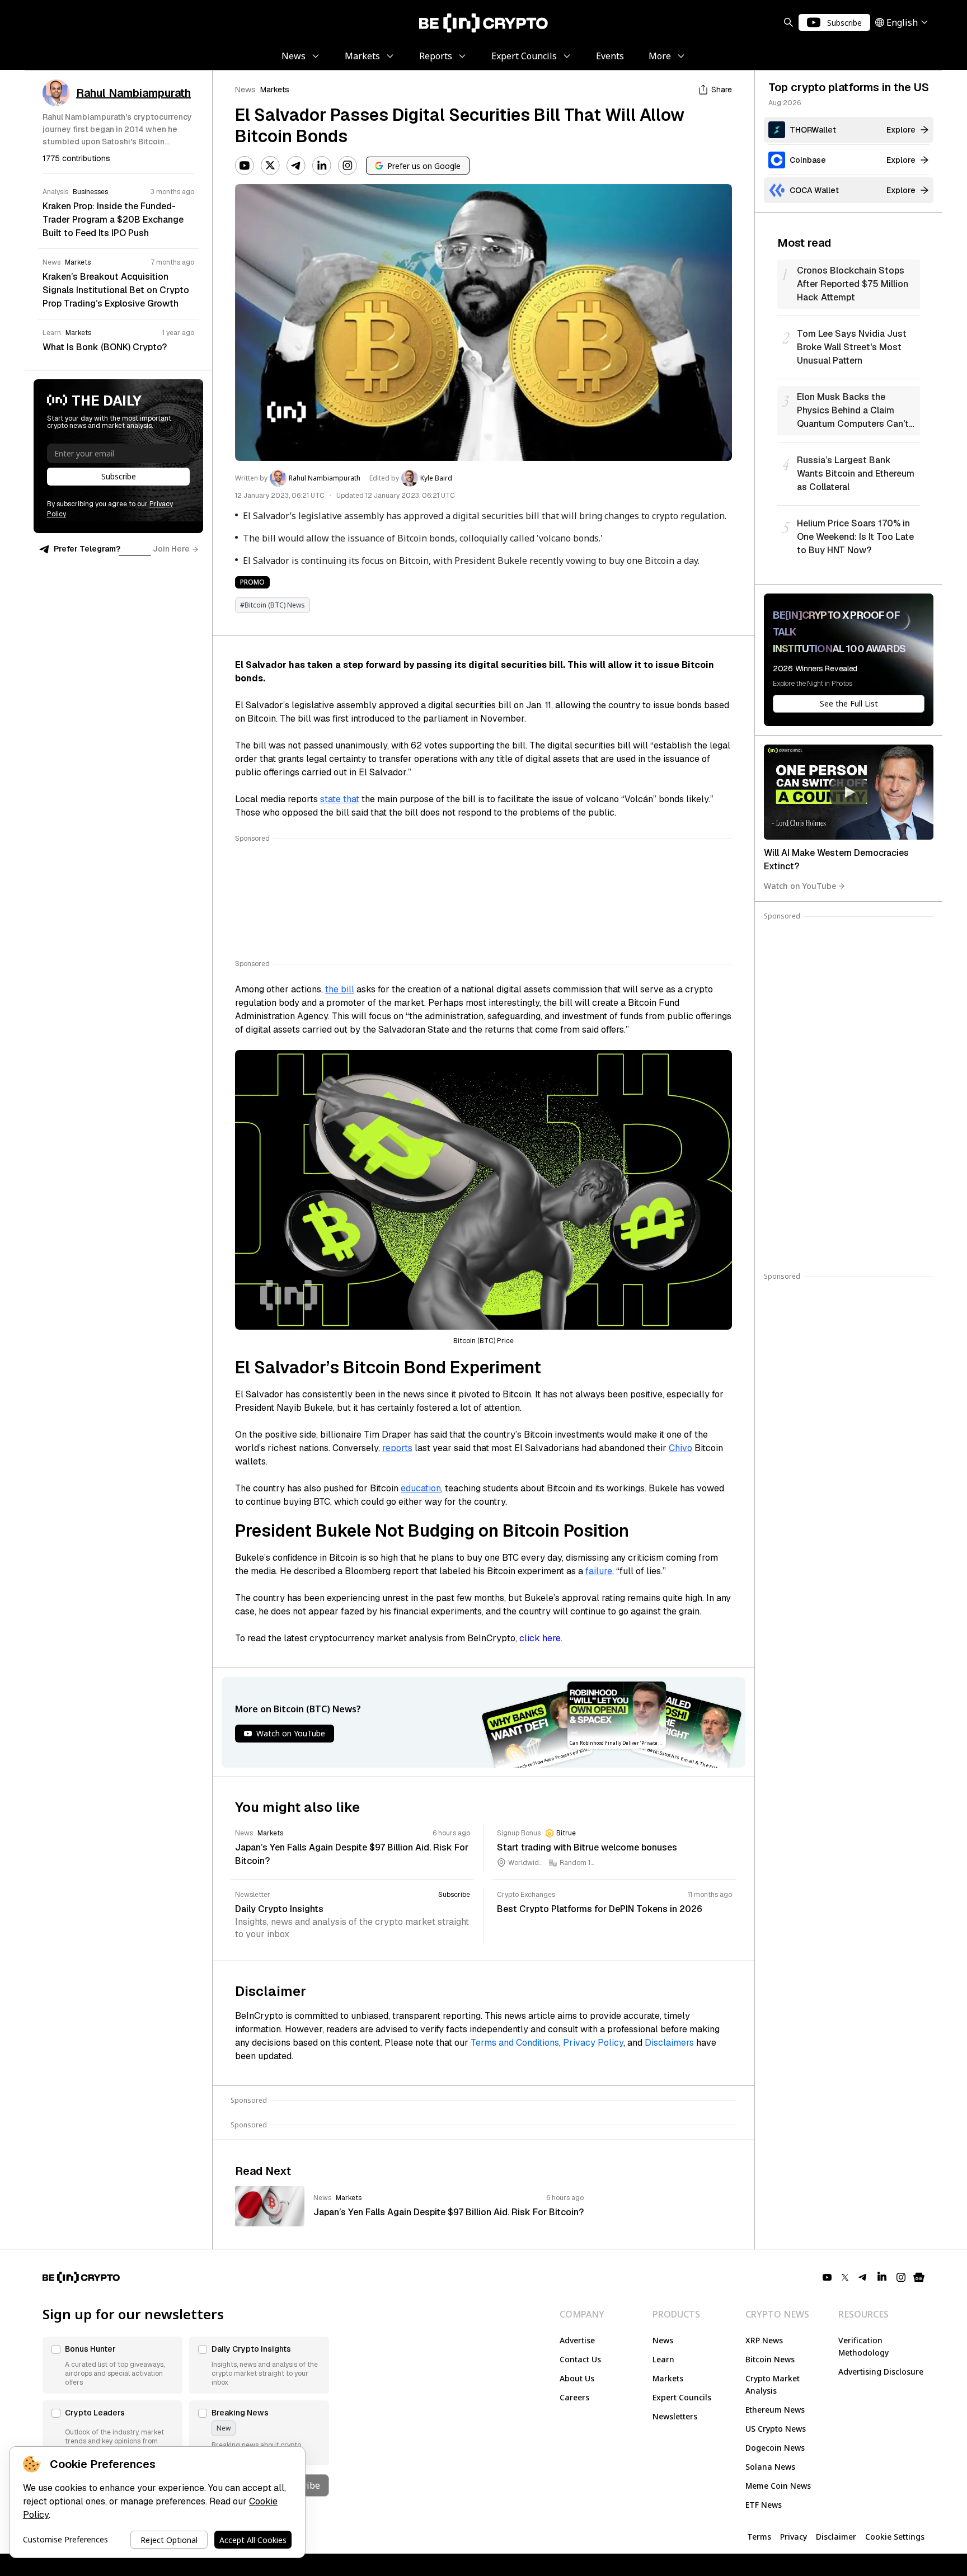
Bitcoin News (770, 2359)
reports (397, 1448)
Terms (759, 2537)
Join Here (171, 549)
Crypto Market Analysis (773, 2384)
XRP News (764, 2340)
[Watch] (849, 792)
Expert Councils (682, 2397)
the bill (340, 989)
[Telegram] (296, 166)
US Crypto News (776, 2429)
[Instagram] (348, 166)
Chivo (680, 1448)
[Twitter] (270, 166)
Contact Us (580, 2359)
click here (540, 1638)
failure (599, 1571)
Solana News (770, 2467)
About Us (577, 2378)
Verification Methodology (863, 2346)
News (245, 90)
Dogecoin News (775, 2448)
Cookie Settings (895, 2537)
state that (340, 799)
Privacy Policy (593, 2043)
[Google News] (919, 2277)
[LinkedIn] (322, 166)
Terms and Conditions (515, 2043)
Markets (275, 90)
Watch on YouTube (800, 886)
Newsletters (675, 2416)
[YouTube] (245, 166)
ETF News (764, 2505)
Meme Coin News (778, 2486)
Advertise (577, 2340)
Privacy (794, 2537)
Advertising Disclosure (881, 2372)
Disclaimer (836, 2537)
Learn (663, 2359)
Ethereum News (775, 2410)
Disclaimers (669, 2043)
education (421, 1488)
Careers (574, 2397)
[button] (112, 2365)
